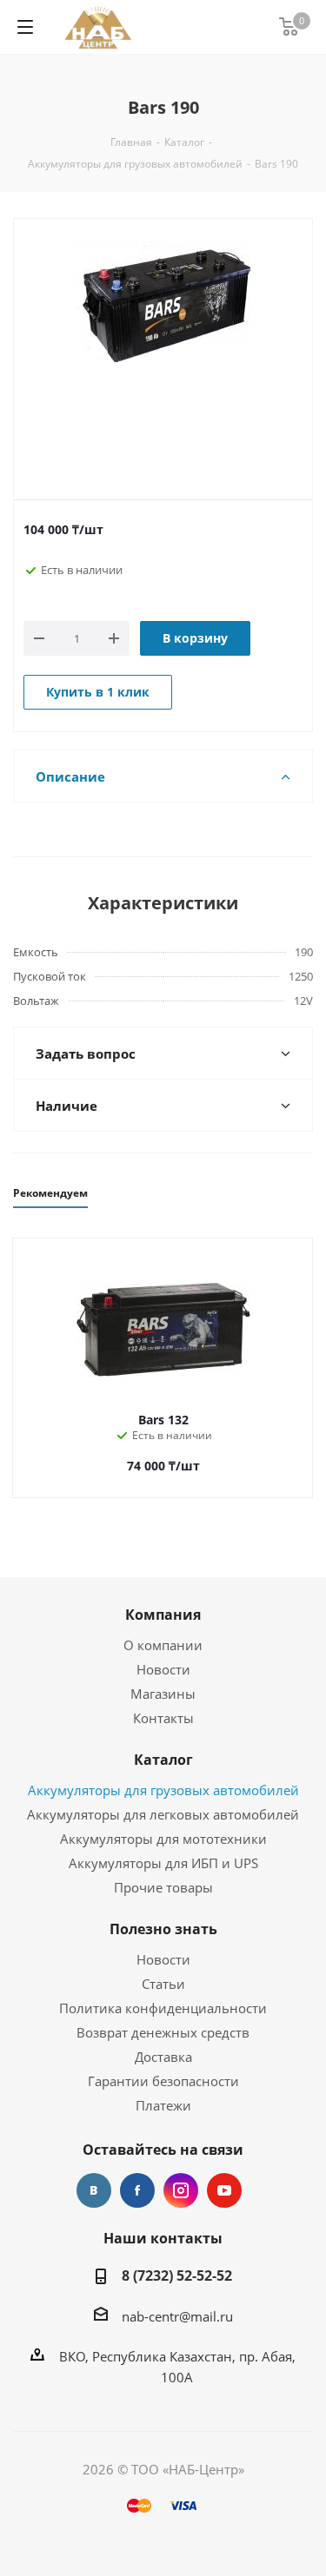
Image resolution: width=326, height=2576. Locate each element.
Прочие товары (163, 1887)
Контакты (163, 1718)
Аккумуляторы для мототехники (163, 1839)
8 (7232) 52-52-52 (177, 2275)
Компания (163, 1615)
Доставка (163, 2057)
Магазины (163, 1694)
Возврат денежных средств (163, 2032)
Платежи (163, 2105)
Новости (163, 1669)
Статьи (163, 1984)
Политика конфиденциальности (163, 2008)
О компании (163, 1645)
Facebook (137, 2190)
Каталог (163, 1760)
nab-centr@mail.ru (177, 2316)
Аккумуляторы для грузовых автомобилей (163, 1790)
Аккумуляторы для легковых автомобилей (163, 1814)
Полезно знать (163, 1929)
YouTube (224, 2190)
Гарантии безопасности (163, 2081)
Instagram (181, 2190)
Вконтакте (94, 2190)
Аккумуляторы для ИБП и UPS (163, 1863)
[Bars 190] (163, 345)
